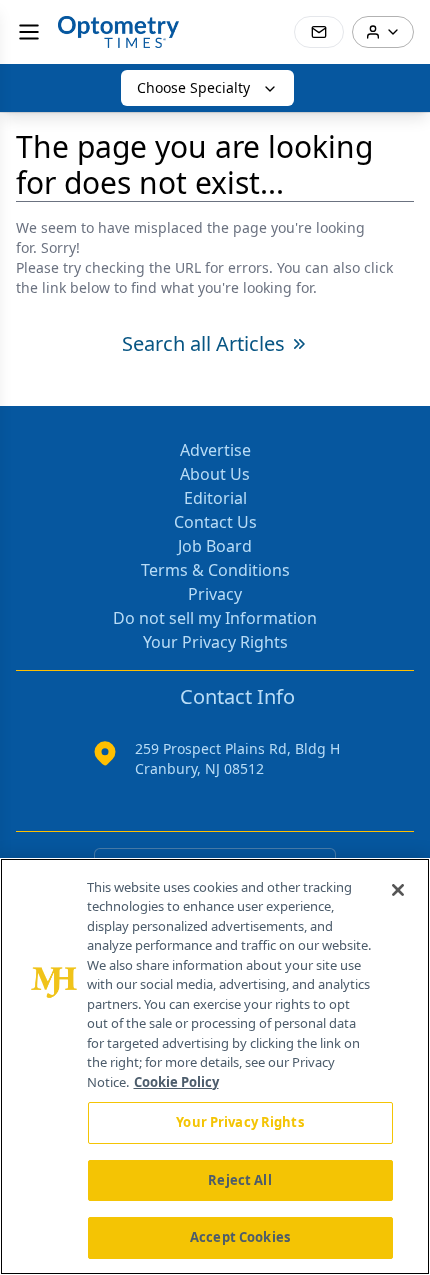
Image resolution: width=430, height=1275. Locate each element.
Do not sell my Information (215, 618)
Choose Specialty (193, 87)
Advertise (215, 450)
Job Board (215, 546)
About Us (215, 474)
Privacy (215, 594)
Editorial (215, 498)
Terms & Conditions (215, 570)
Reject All (239, 1180)
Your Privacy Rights (215, 642)
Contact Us (215, 522)
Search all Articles (203, 343)
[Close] (398, 890)
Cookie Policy (176, 1082)
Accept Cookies (240, 1237)
